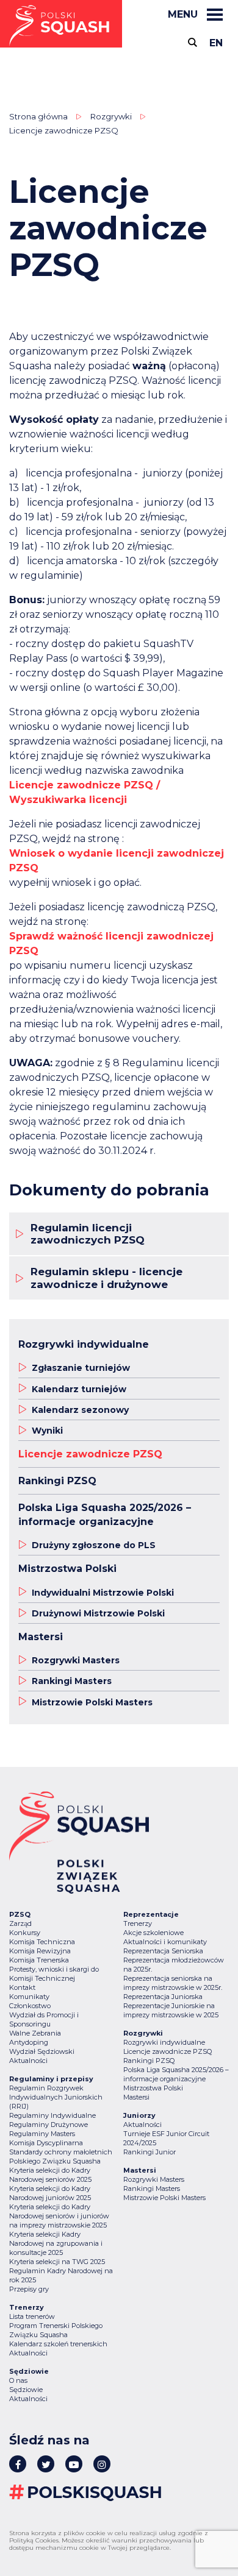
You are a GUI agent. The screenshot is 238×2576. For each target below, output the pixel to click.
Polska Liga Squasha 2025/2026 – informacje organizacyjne (176, 2074)
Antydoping (29, 2042)
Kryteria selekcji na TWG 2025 (57, 2262)
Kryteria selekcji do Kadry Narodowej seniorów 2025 (50, 2175)
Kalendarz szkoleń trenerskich (58, 2344)
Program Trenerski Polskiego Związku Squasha (56, 2330)
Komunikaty (29, 1997)
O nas (18, 2380)
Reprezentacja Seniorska (163, 1951)
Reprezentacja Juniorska (163, 1997)
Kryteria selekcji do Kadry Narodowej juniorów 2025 (50, 2193)
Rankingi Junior (150, 2152)
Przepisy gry (29, 2289)
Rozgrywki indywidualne (164, 2042)
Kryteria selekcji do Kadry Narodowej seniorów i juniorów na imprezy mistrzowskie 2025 (59, 2216)
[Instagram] (102, 2464)
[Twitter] (46, 2464)
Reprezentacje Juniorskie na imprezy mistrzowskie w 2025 (171, 2010)
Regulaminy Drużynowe (49, 2125)
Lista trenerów (32, 2316)
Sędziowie (26, 2390)
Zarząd (20, 1923)
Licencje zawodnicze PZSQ (168, 2051)
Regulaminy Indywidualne (52, 2115)
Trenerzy (138, 1923)
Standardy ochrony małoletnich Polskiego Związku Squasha (61, 2157)
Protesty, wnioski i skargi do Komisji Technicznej (54, 1974)
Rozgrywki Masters (154, 2179)
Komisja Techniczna (42, 1942)
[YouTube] (74, 2464)
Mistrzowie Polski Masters (164, 2198)
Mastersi (136, 2097)
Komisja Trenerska (39, 1960)
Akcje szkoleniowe (153, 1933)
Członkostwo (30, 2006)
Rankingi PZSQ (149, 2061)
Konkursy (25, 1933)
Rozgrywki (111, 116)
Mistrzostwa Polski (153, 2088)
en (216, 43)
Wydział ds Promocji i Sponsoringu (44, 2019)
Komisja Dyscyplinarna (46, 2143)
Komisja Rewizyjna (40, 1951)
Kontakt (22, 1987)
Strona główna (38, 116)
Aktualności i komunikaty (165, 1942)
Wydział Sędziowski (42, 2051)
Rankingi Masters (152, 2189)
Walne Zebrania (35, 2033)
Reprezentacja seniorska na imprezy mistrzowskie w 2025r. (173, 1983)
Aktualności (28, 2061)
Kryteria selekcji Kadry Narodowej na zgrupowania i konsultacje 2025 (56, 2243)
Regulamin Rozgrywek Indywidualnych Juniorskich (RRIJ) (56, 2097)
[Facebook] (18, 2464)
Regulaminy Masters (42, 2134)
